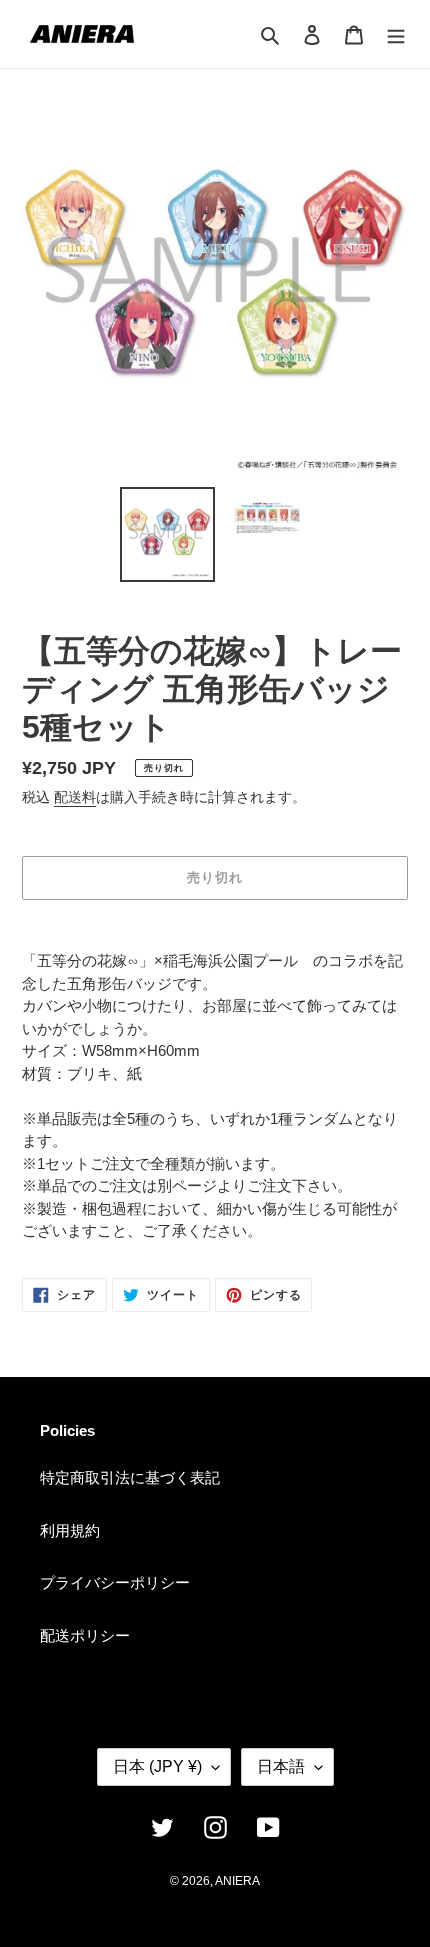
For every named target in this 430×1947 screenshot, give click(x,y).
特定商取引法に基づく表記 (130, 1477)
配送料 (75, 797)
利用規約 (70, 1530)
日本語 (281, 1766)
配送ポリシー (85, 1635)
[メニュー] (396, 34)
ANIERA (237, 1881)
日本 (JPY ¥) (157, 1766)
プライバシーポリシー (115, 1582)
